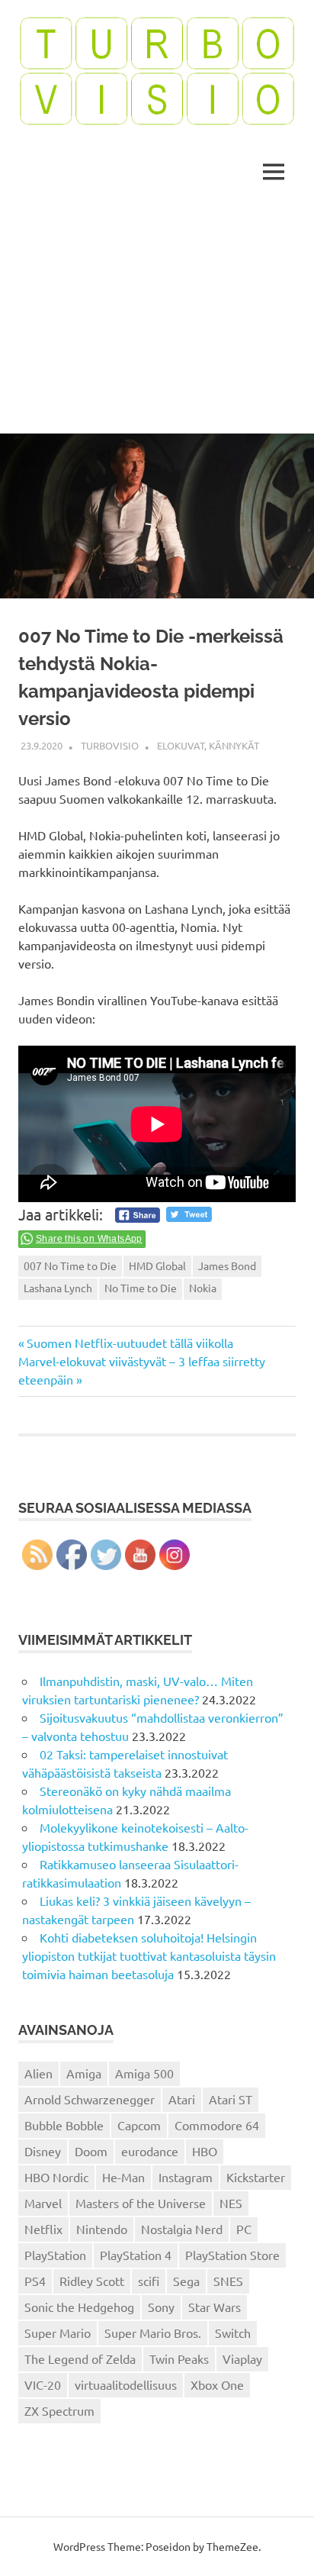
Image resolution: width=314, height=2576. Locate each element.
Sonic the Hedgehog (79, 2307)
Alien (38, 2073)
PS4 (35, 2281)
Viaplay (242, 2358)
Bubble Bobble (64, 2125)
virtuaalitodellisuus (126, 2384)
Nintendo (102, 2229)
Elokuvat (181, 745)
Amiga (84, 2073)
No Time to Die (141, 1288)
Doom (91, 2151)
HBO (205, 2151)
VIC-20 (43, 2384)
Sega (186, 2281)
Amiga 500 (144, 2073)
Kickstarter (256, 2177)
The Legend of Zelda (80, 2358)
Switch (233, 2333)
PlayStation (55, 2255)
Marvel (43, 2203)
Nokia (203, 1288)
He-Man (123, 2177)
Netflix (43, 2229)
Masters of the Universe (141, 2203)
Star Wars (215, 2307)
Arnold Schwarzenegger (90, 2099)
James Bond (227, 1265)
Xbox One (217, 2384)
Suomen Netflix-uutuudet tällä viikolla (130, 1343)
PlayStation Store (232, 2255)
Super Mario (58, 2333)
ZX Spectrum (59, 2410)
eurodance (150, 2151)
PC (244, 2229)
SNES (228, 2281)
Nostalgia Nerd (182, 2229)
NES (231, 2203)
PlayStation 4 (136, 2255)
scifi (149, 2281)
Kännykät (234, 745)
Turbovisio (110, 745)
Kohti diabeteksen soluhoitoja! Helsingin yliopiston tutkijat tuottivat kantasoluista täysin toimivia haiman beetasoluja (149, 1955)
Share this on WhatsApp (89, 1239)
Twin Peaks (179, 2358)
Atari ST (231, 2099)
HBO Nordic (56, 2177)
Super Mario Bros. (153, 2333)
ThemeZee (232, 2546)
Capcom (139, 2125)
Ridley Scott (92, 2281)
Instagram (186, 2177)
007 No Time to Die (70, 1265)
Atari (182, 2099)
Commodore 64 (217, 2125)
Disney (43, 2151)
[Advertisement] (157, 319)
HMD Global (157, 1265)
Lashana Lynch (58, 1288)
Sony (161, 2307)
